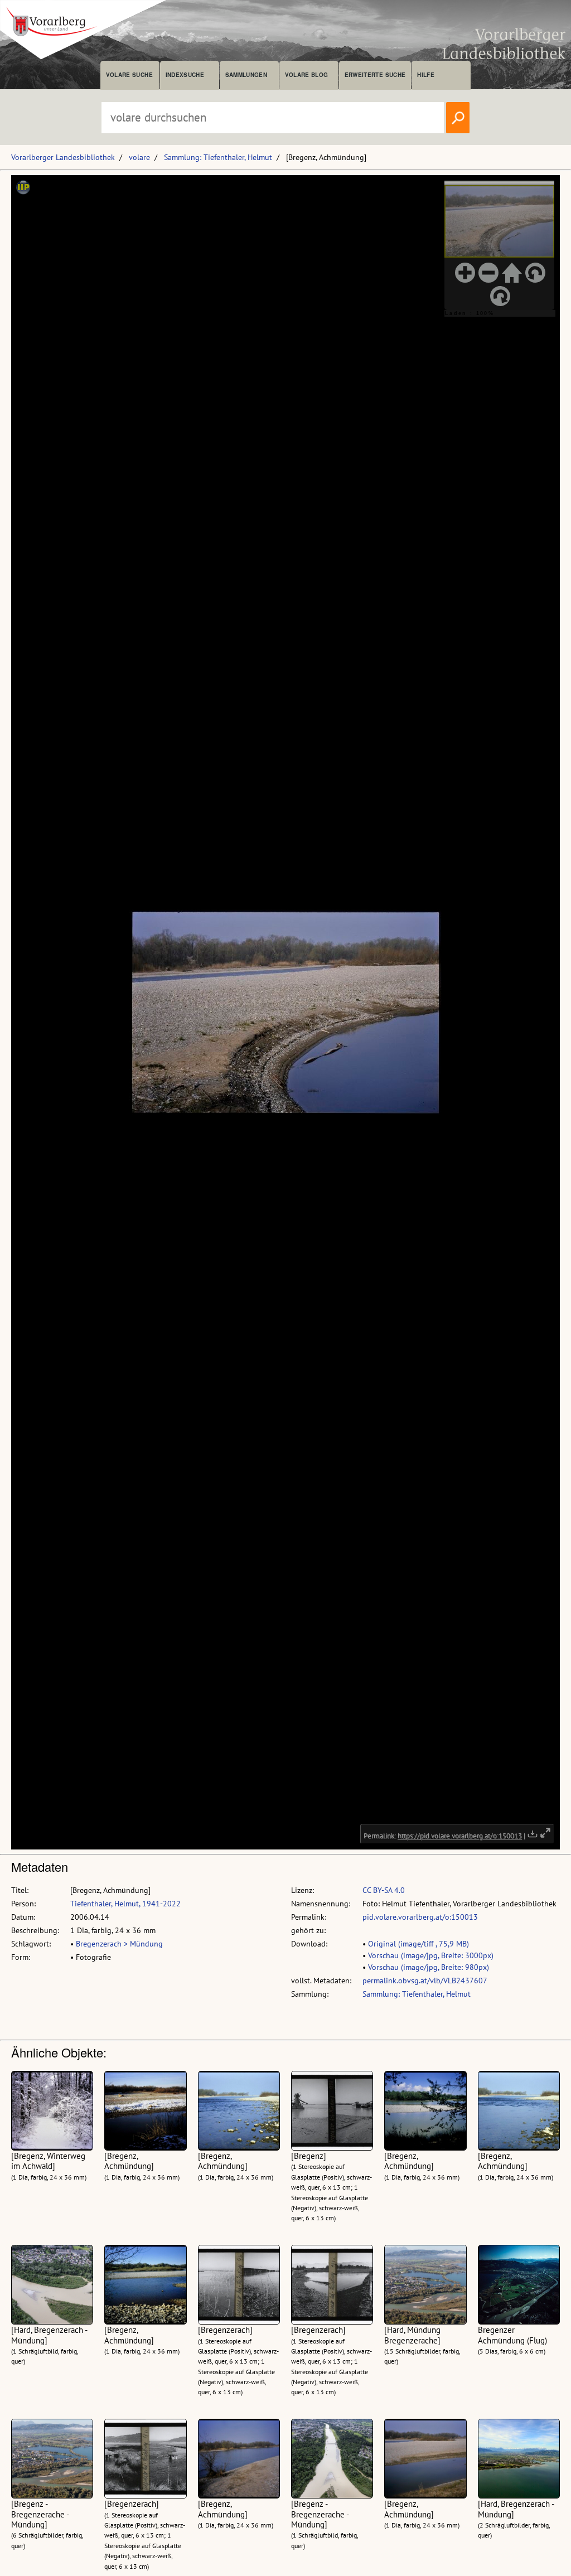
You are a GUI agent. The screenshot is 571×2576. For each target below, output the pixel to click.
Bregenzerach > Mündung (119, 1944)
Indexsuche (185, 75)
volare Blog (307, 75)
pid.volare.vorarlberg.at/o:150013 (420, 1917)
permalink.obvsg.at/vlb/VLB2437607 (425, 1981)
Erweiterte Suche (375, 75)
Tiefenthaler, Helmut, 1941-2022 (125, 1904)
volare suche (129, 75)
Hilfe (426, 75)
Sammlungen (246, 75)
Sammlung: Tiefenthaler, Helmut (218, 157)
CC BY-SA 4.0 (384, 1890)
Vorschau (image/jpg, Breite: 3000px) (431, 1955)
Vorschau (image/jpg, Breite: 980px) (429, 1967)
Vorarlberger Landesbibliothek (63, 157)
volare (139, 157)
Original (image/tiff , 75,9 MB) (418, 1944)
